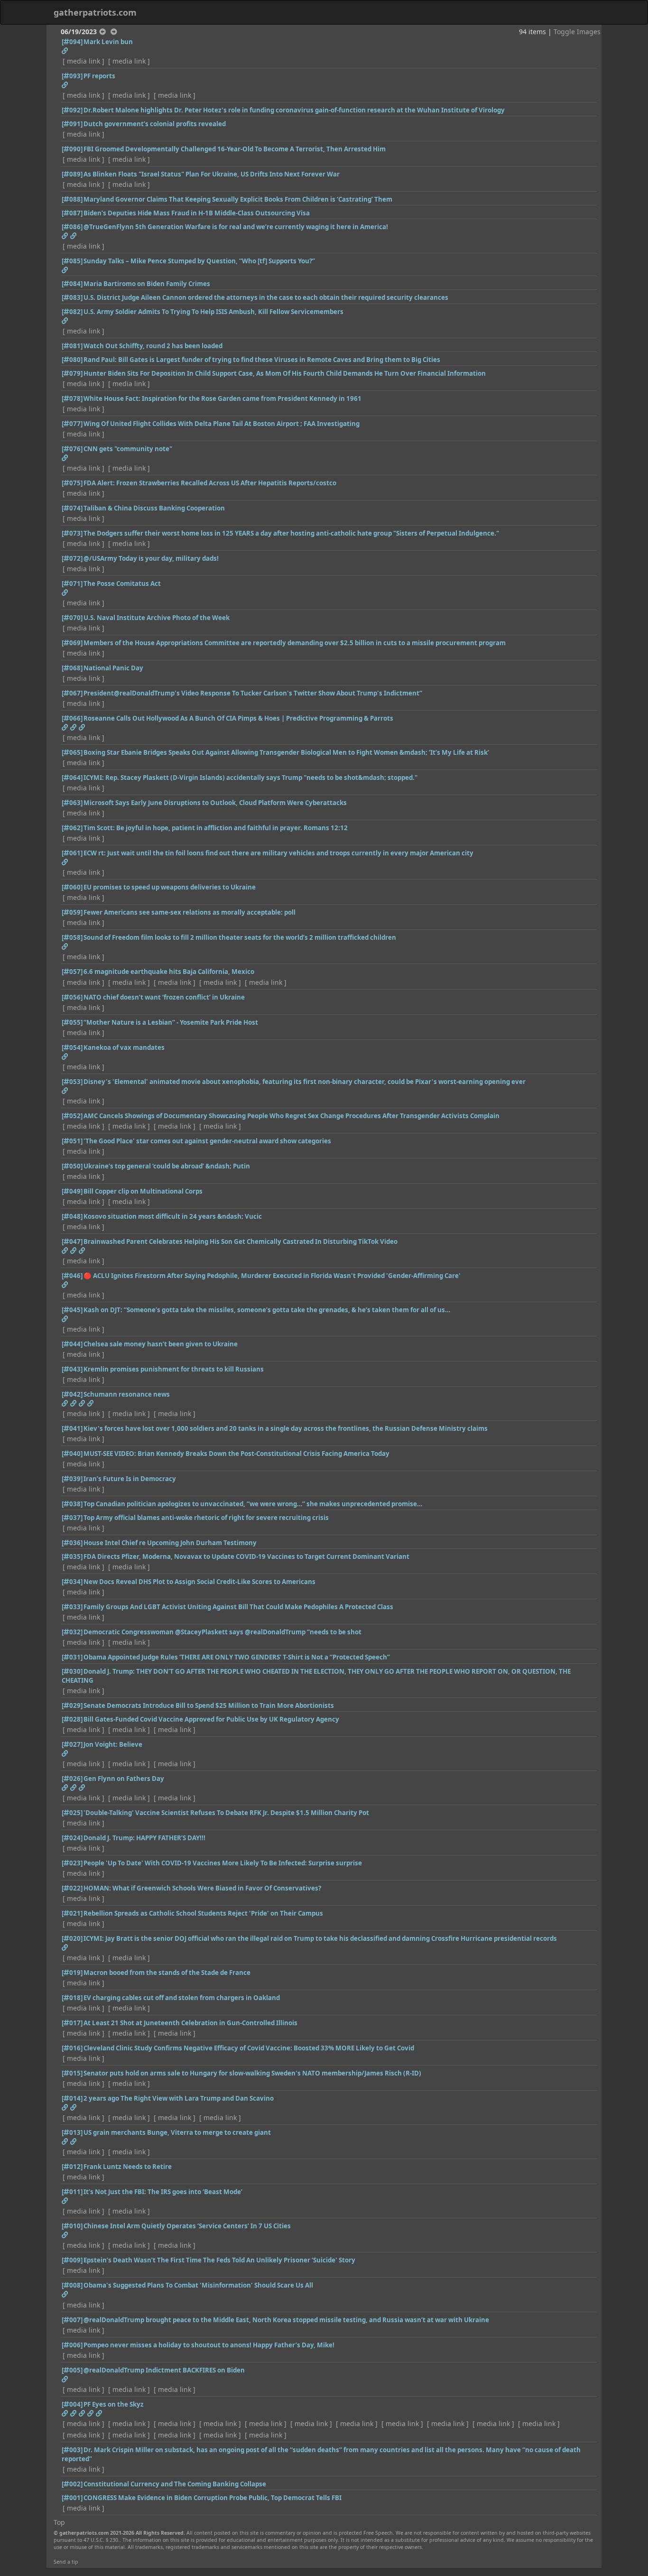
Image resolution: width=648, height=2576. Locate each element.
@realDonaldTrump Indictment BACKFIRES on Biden (164, 2370)
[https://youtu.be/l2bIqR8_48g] (65, 270)
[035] (72, 1557)
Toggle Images (577, 32)
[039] (72, 1479)
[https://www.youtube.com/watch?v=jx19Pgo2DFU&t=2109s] (90, 1403)
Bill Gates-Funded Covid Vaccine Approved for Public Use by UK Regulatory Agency (211, 1719)
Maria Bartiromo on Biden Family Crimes (147, 284)
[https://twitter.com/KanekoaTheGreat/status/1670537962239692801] (65, 1056)
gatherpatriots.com (95, 12)
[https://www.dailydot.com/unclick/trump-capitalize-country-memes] (73, 1788)
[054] (72, 1047)
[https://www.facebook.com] (73, 236)
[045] (72, 1310)
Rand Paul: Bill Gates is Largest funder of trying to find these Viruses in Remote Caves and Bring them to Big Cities (262, 360)
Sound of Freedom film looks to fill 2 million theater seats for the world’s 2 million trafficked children (240, 937)
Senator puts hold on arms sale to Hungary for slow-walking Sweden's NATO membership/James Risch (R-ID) (252, 2073)
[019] (72, 1973)
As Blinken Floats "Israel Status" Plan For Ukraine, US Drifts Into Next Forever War (212, 174)
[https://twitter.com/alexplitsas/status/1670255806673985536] (65, 862)
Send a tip (66, 2562)
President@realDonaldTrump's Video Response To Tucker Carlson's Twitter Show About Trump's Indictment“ (253, 693)
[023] (72, 1863)
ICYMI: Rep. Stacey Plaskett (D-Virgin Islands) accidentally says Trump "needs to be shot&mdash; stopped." (250, 778)
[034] (72, 1582)
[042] (72, 1394)
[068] (72, 668)
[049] (72, 1191)
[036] (72, 1543)
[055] (72, 1022)
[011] (72, 2192)
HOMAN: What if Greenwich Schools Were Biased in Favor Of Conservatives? (202, 1888)
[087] (72, 213)
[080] (72, 360)
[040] (72, 1454)
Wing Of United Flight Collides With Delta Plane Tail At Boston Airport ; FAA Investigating (222, 424)
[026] (72, 1779)
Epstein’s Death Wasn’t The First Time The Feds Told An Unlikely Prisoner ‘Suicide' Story (219, 2260)
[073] (72, 533)
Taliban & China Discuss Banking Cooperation (154, 508)
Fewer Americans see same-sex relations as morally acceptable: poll (190, 912)
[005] (72, 2370)
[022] (72, 1888)
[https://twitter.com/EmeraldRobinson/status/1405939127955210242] (65, 2235)
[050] (72, 1166)
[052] (72, 1116)
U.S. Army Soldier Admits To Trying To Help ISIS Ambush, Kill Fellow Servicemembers (213, 312)
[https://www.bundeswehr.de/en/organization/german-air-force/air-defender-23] (99, 2413)
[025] (72, 1813)
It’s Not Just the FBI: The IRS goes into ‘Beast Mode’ (163, 2192)
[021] (72, 1913)
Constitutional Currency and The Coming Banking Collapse (175, 2484)
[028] (72, 1719)
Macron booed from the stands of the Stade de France (167, 1973)
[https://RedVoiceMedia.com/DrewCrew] (82, 727)
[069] (72, 643)
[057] (72, 972)
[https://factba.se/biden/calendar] (90, 2413)
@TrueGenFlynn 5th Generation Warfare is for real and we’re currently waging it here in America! (236, 227)
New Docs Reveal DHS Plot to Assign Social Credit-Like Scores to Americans (199, 1582)
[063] (72, 803)
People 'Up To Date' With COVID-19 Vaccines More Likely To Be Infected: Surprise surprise (223, 1863)
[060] (72, 887)
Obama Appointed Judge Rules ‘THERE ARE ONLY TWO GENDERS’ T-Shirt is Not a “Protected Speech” (237, 1657)
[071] (72, 584)
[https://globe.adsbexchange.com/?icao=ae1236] (73, 2413)
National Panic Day (113, 668)
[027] (72, 1744)
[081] (72, 346)
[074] (72, 508)
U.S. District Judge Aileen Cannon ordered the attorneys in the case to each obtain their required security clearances (266, 297)
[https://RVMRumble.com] (82, 1251)
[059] (72, 912)
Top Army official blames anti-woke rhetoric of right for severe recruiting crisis (206, 1518)
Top (59, 2522)
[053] (72, 1082)
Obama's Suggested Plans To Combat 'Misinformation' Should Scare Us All (198, 2285)
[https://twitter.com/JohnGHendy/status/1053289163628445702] (65, 1788)
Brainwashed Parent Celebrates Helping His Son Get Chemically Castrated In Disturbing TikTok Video (241, 1242)
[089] (72, 174)
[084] (72, 284)
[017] (72, 2023)
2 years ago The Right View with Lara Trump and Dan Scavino (179, 2098)
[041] (72, 1428)
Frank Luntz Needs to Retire (128, 2167)
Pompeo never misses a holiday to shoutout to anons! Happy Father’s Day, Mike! (209, 2345)
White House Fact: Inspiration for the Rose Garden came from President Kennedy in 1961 (222, 398)
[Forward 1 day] (114, 32)
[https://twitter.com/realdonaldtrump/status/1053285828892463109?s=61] (82, 1788)
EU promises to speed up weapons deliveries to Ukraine (170, 887)
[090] (72, 149)
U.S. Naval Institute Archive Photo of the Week (157, 618)
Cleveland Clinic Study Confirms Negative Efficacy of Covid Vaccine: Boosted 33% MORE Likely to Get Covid (249, 2048)
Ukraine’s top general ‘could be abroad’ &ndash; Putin (167, 1166)
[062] (72, 828)
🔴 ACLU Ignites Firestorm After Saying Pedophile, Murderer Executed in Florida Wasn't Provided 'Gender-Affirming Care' (272, 1276)
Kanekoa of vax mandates (124, 1047)
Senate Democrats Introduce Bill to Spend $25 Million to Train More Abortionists (209, 1705)
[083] (72, 297)
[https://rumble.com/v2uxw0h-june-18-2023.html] (65, 1319)
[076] (72, 449)
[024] (72, 1838)
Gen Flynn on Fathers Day (124, 1779)
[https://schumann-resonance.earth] (73, 1403)
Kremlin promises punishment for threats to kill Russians (174, 1369)
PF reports (99, 76)
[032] (72, 1632)
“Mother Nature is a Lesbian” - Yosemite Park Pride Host (171, 1022)
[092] (72, 110)
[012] (72, 2167)
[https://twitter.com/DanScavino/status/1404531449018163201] (65, 2107)
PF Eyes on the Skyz (114, 2404)
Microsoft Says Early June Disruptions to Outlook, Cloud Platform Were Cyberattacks (215, 803)
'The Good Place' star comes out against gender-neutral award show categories (207, 1141)
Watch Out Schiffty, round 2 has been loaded (153, 346)
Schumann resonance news (127, 1394)
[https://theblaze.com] (65, 1091)
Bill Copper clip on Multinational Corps (143, 1191)
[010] (72, 2226)
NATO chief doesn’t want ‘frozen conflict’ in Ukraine (164, 997)
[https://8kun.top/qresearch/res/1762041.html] (65, 2413)
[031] (72, 1657)
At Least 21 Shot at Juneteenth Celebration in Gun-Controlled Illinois (190, 2023)
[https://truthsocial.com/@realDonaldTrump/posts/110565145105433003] (65, 2379)
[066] (72, 718)
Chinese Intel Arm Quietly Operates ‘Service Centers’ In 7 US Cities (187, 2226)
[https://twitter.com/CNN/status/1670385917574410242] (65, 458)
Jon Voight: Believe (113, 1744)
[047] (72, 1242)
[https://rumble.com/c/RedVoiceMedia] (73, 1251)
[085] (72, 261)
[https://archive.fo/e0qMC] (65, 2201)
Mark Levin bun (108, 42)
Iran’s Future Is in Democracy (130, 1479)
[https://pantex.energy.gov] (82, 2413)
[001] (72, 2498)
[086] (72, 227)
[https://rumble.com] (65, 727)
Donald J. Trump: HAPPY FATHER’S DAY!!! (144, 1838)
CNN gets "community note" (128, 449)
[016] (72, 2048)
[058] (72, 937)
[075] (72, 483)
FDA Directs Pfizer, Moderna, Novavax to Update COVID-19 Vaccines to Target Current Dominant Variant (246, 1557)
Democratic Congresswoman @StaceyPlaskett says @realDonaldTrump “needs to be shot (222, 1632)
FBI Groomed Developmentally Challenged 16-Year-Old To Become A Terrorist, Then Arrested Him (235, 149)
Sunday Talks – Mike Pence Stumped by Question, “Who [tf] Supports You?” (199, 261)
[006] (72, 2345)
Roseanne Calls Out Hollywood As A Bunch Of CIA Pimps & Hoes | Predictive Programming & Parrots (238, 718)
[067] (72, 693)
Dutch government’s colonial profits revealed (155, 124)
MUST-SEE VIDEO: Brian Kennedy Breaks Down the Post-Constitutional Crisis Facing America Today (236, 1454)
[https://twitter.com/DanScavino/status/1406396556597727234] (73, 2107)
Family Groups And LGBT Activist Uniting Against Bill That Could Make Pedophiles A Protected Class (238, 1607)
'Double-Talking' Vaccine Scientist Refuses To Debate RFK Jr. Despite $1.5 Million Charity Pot (226, 1813)
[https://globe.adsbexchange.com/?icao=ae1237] (65, 85)
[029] (72, 1705)
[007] (72, 2320)
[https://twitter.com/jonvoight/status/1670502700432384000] (65, 1753)
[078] (72, 398)
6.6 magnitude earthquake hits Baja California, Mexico (169, 972)
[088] (72, 199)
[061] (72, 853)
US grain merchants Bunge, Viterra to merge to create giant (177, 2132)
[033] (72, 1607)
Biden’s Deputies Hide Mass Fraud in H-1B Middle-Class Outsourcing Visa (197, 213)
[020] (72, 1938)
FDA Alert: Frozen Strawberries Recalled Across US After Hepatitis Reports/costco (210, 483)
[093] (72, 76)
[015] (72, 2073)
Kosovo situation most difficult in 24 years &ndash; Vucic (173, 1216)
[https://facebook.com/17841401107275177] (65, 236)
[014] (72, 2098)
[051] (72, 1141)
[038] (72, 1504)
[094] (72, 42)
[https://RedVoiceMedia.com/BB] (73, 727)
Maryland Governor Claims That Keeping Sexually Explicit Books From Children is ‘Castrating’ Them (238, 199)
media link (83, 61)
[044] (72, 1344)
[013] (72, 2132)
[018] (72, 1998)
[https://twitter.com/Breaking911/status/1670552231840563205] (65, 321)
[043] (72, 1369)
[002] (72, 2484)
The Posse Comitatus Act (122, 584)
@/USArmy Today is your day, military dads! (151, 558)
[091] (72, 124)
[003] (72, 2450)
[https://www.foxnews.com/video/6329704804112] (65, 51)
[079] (72, 373)
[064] (72, 778)
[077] (72, 424)
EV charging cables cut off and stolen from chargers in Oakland (182, 1998)
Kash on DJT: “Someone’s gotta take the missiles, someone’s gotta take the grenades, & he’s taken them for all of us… (267, 1310)
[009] (72, 2260)
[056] (72, 997)
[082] (72, 312)
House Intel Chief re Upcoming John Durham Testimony (170, 1543)
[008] (72, 2285)
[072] (72, 558)
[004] (72, 2404)
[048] (72, 1216)
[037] (72, 1518)
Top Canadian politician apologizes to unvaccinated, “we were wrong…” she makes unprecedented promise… (253, 1504)
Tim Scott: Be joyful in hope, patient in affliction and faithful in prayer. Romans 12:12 (216, 828)
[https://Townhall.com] (65, 2294)
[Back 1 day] (102, 32)
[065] (72, 752)
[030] (72, 1671)
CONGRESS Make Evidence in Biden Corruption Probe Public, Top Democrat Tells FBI (213, 2498)
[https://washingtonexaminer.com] (65, 946)
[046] (72, 1276)
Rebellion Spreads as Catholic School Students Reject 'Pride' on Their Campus (203, 1913)
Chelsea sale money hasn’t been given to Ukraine (161, 1344)
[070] (72, 618)
